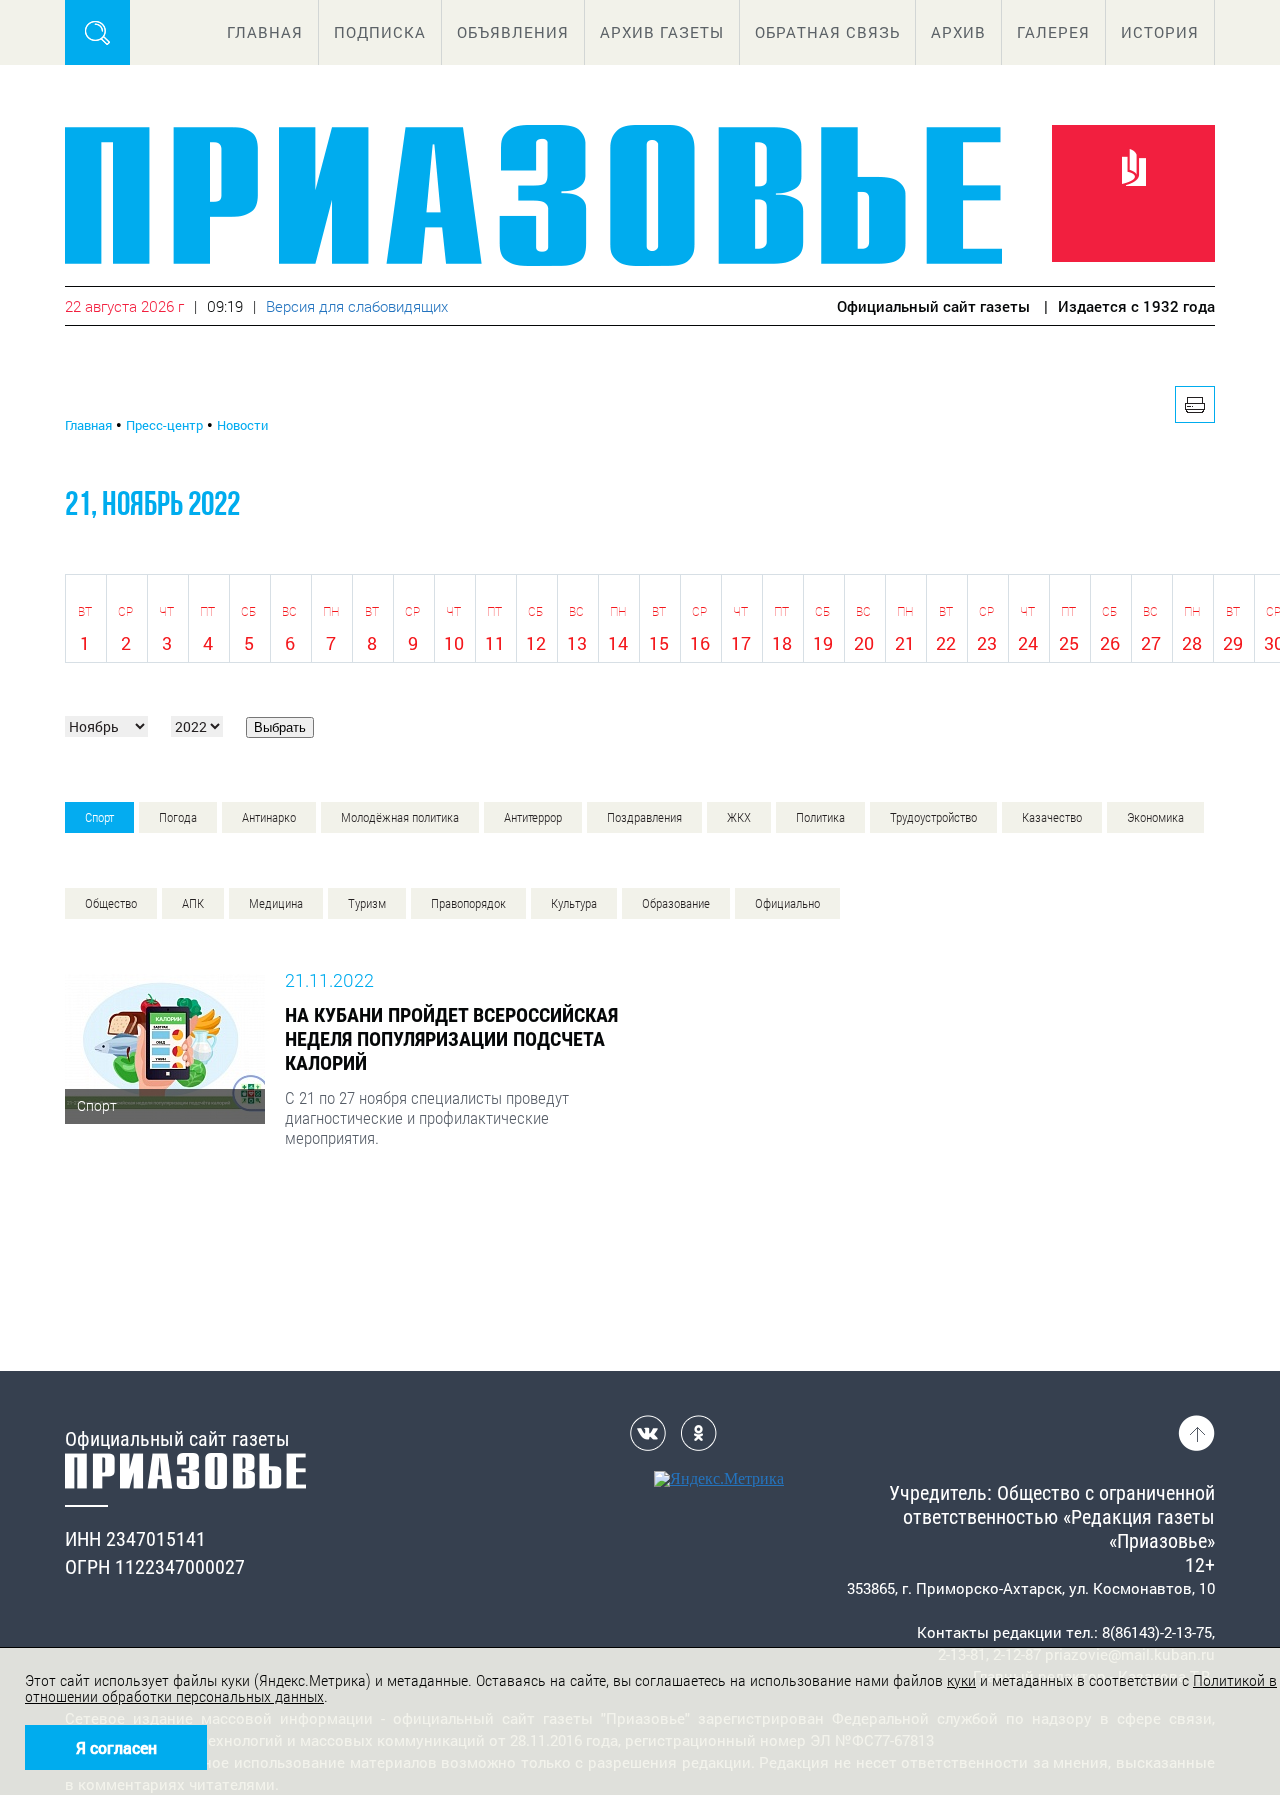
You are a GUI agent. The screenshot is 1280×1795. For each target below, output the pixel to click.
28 (1192, 643)
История (1160, 32)
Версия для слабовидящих (357, 306)
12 (536, 643)
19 (823, 643)
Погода (178, 817)
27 (1151, 643)
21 (905, 643)
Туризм (367, 903)
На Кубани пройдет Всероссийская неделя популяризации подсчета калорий (451, 1039)
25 (1069, 643)
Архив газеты (662, 32)
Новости (242, 425)
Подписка (380, 32)
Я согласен (116, 1747)
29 (1233, 643)
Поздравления (644, 817)
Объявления (513, 32)
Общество (111, 903)
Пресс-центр (164, 425)
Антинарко (269, 817)
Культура (574, 903)
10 (454, 643)
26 (1110, 643)
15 (659, 643)
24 (1028, 643)
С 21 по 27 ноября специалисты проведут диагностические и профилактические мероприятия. (427, 1118)
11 (495, 643)
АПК (193, 903)
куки (961, 1680)
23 (987, 643)
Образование (676, 903)
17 (741, 643)
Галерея (1053, 32)
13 (577, 643)
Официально (787, 903)
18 (782, 643)
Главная (265, 32)
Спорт (99, 817)
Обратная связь (827, 32)
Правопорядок (468, 903)
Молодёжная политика (400, 817)
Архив (958, 32)
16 (700, 643)
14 (618, 643)
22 (946, 643)
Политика (820, 817)
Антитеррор (533, 817)
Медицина (276, 903)
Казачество (1052, 817)
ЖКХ (739, 817)
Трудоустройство (933, 817)
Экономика (1155, 817)
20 (864, 643)
